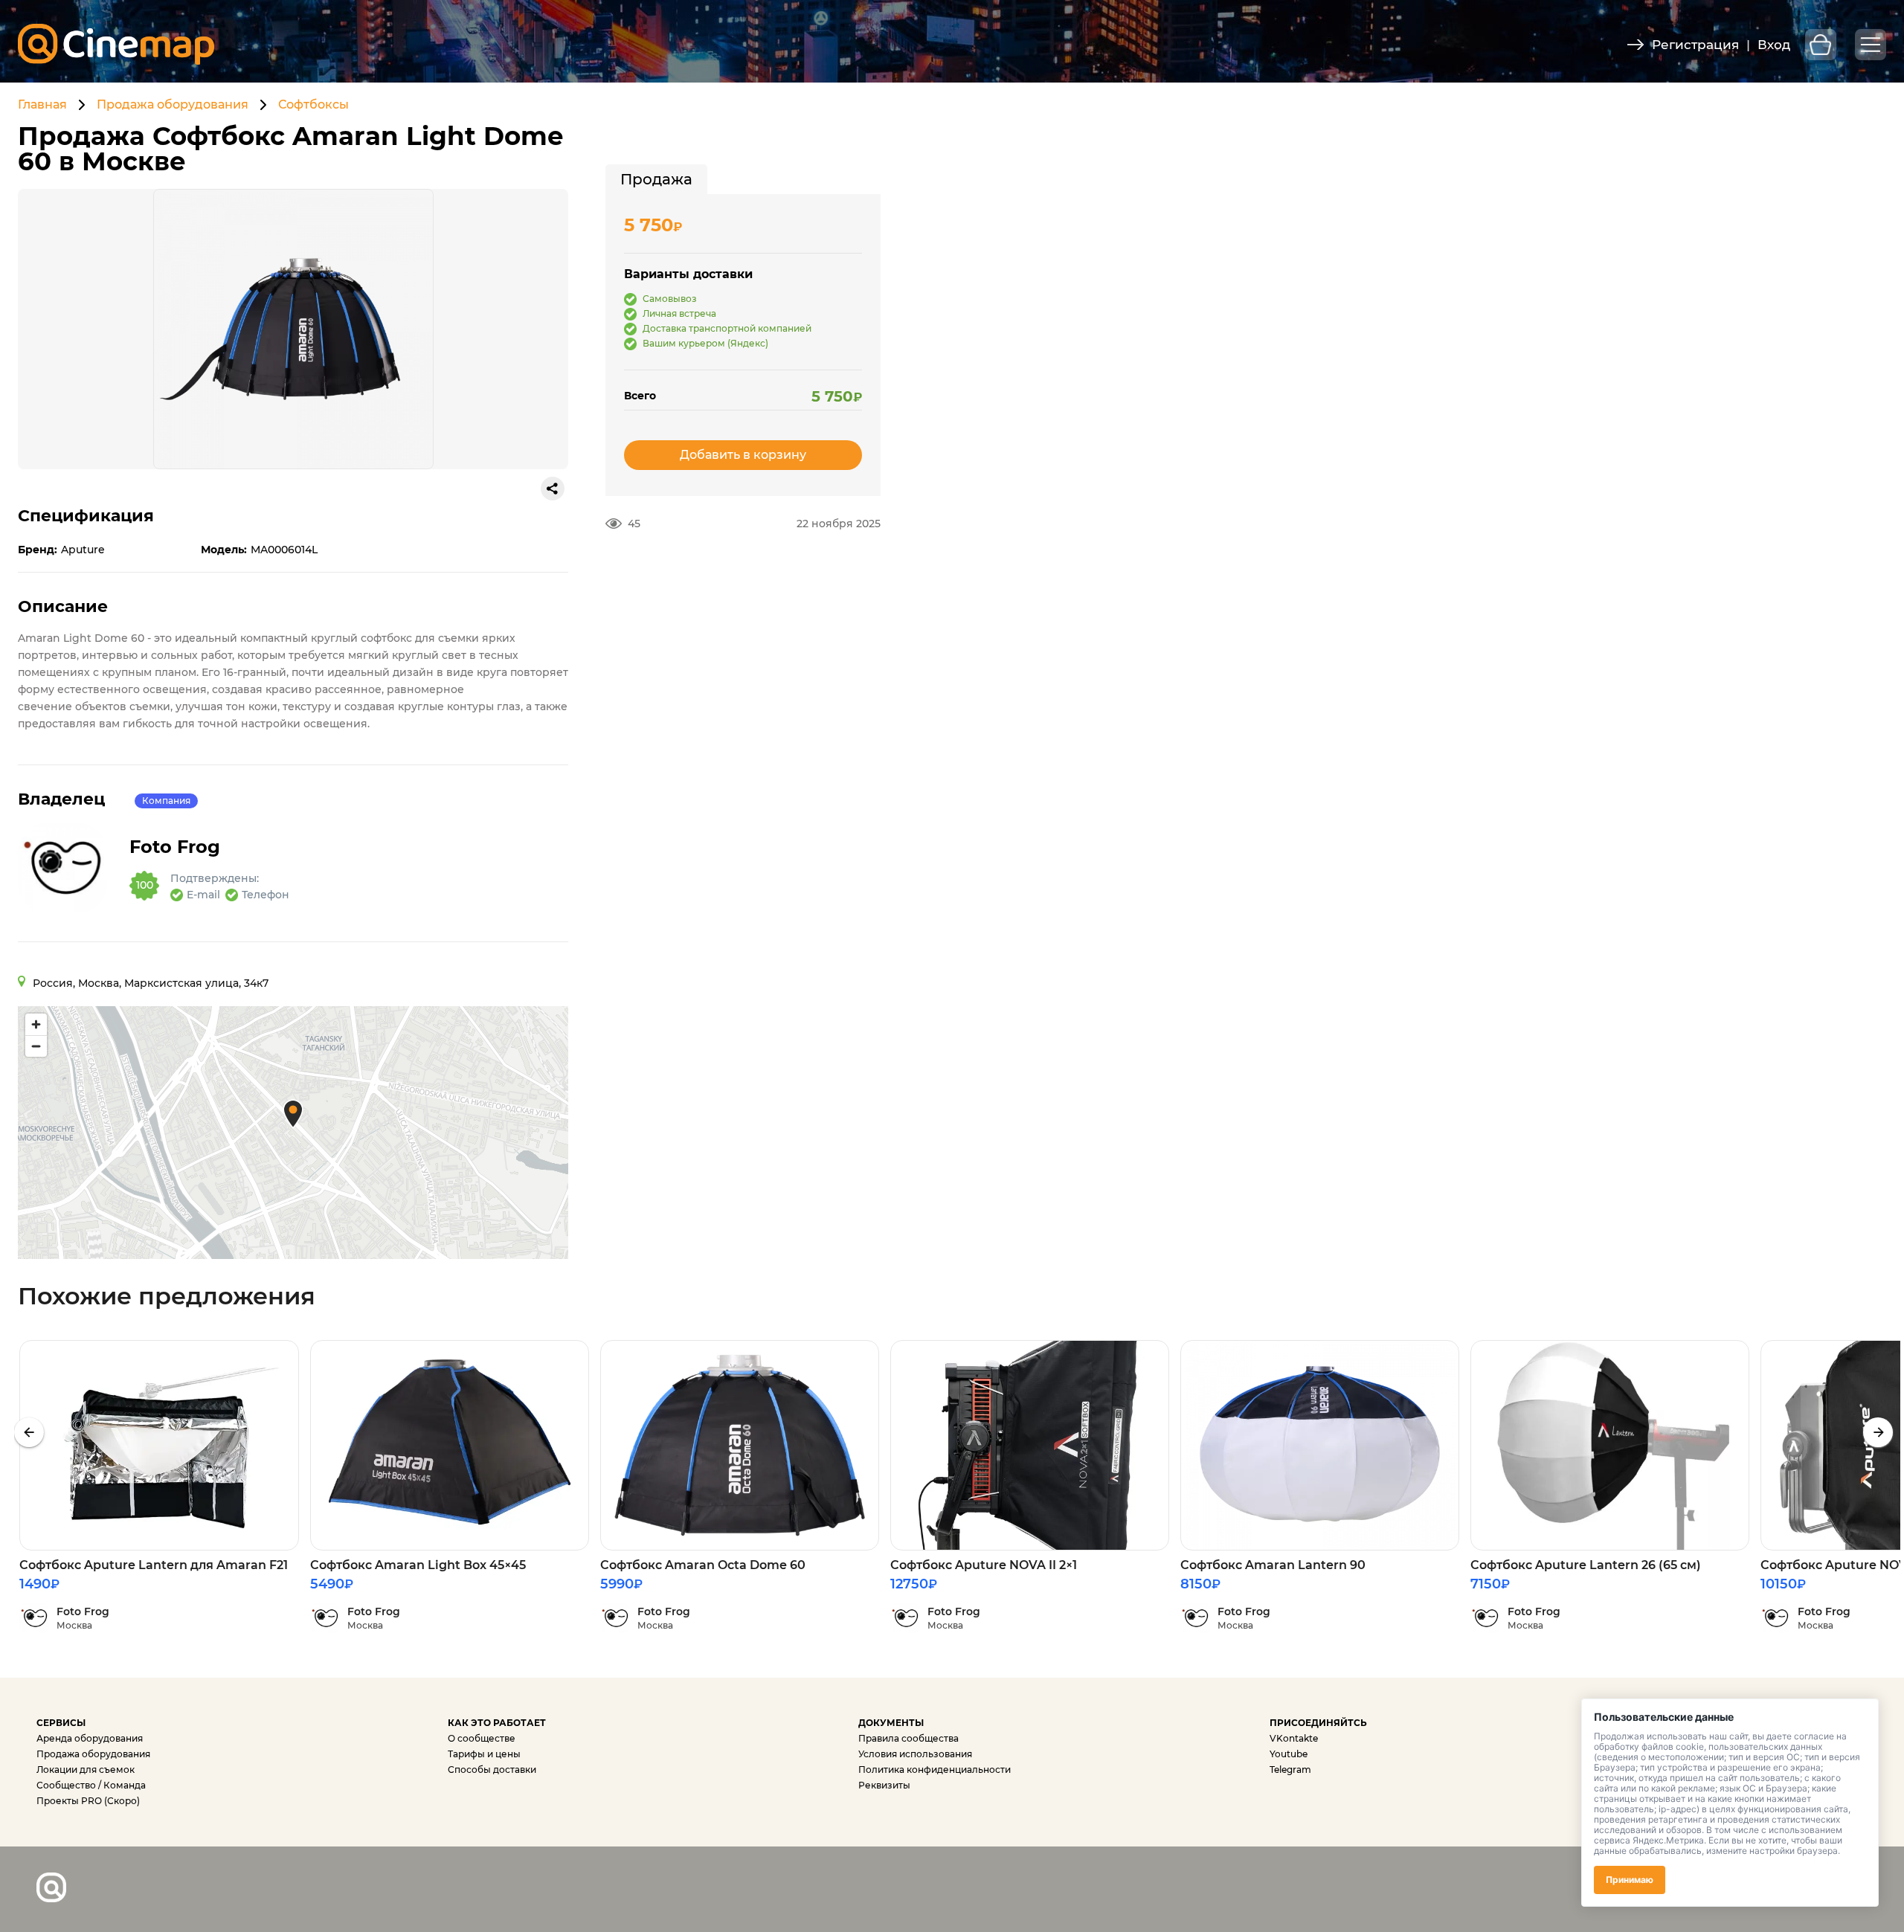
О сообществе (482, 1738)
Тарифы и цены (484, 1754)
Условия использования (915, 1754)
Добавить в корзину (743, 455)
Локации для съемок (86, 1770)
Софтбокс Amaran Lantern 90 (1273, 1565)
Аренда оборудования (90, 1738)
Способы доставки (492, 1770)
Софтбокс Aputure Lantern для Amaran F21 (154, 1565)
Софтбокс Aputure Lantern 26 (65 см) (1586, 1565)
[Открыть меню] (1871, 45)
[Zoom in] (36, 1024)
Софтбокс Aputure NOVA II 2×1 (984, 1565)
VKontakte (1294, 1738)
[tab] (656, 179)
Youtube (1289, 1754)
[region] (293, 1133)
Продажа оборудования (173, 104)
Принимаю (1630, 1880)
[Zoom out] (36, 1046)
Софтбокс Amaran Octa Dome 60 (703, 1565)
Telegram (1290, 1770)
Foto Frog (175, 847)
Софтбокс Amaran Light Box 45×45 (418, 1565)
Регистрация (1695, 45)
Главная (42, 104)
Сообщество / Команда (91, 1785)
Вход (1774, 45)
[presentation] (29, 1432)
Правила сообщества (908, 1738)
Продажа (656, 179)
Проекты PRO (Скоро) (88, 1801)
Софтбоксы (313, 104)
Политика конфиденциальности (935, 1770)
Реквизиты (884, 1785)
